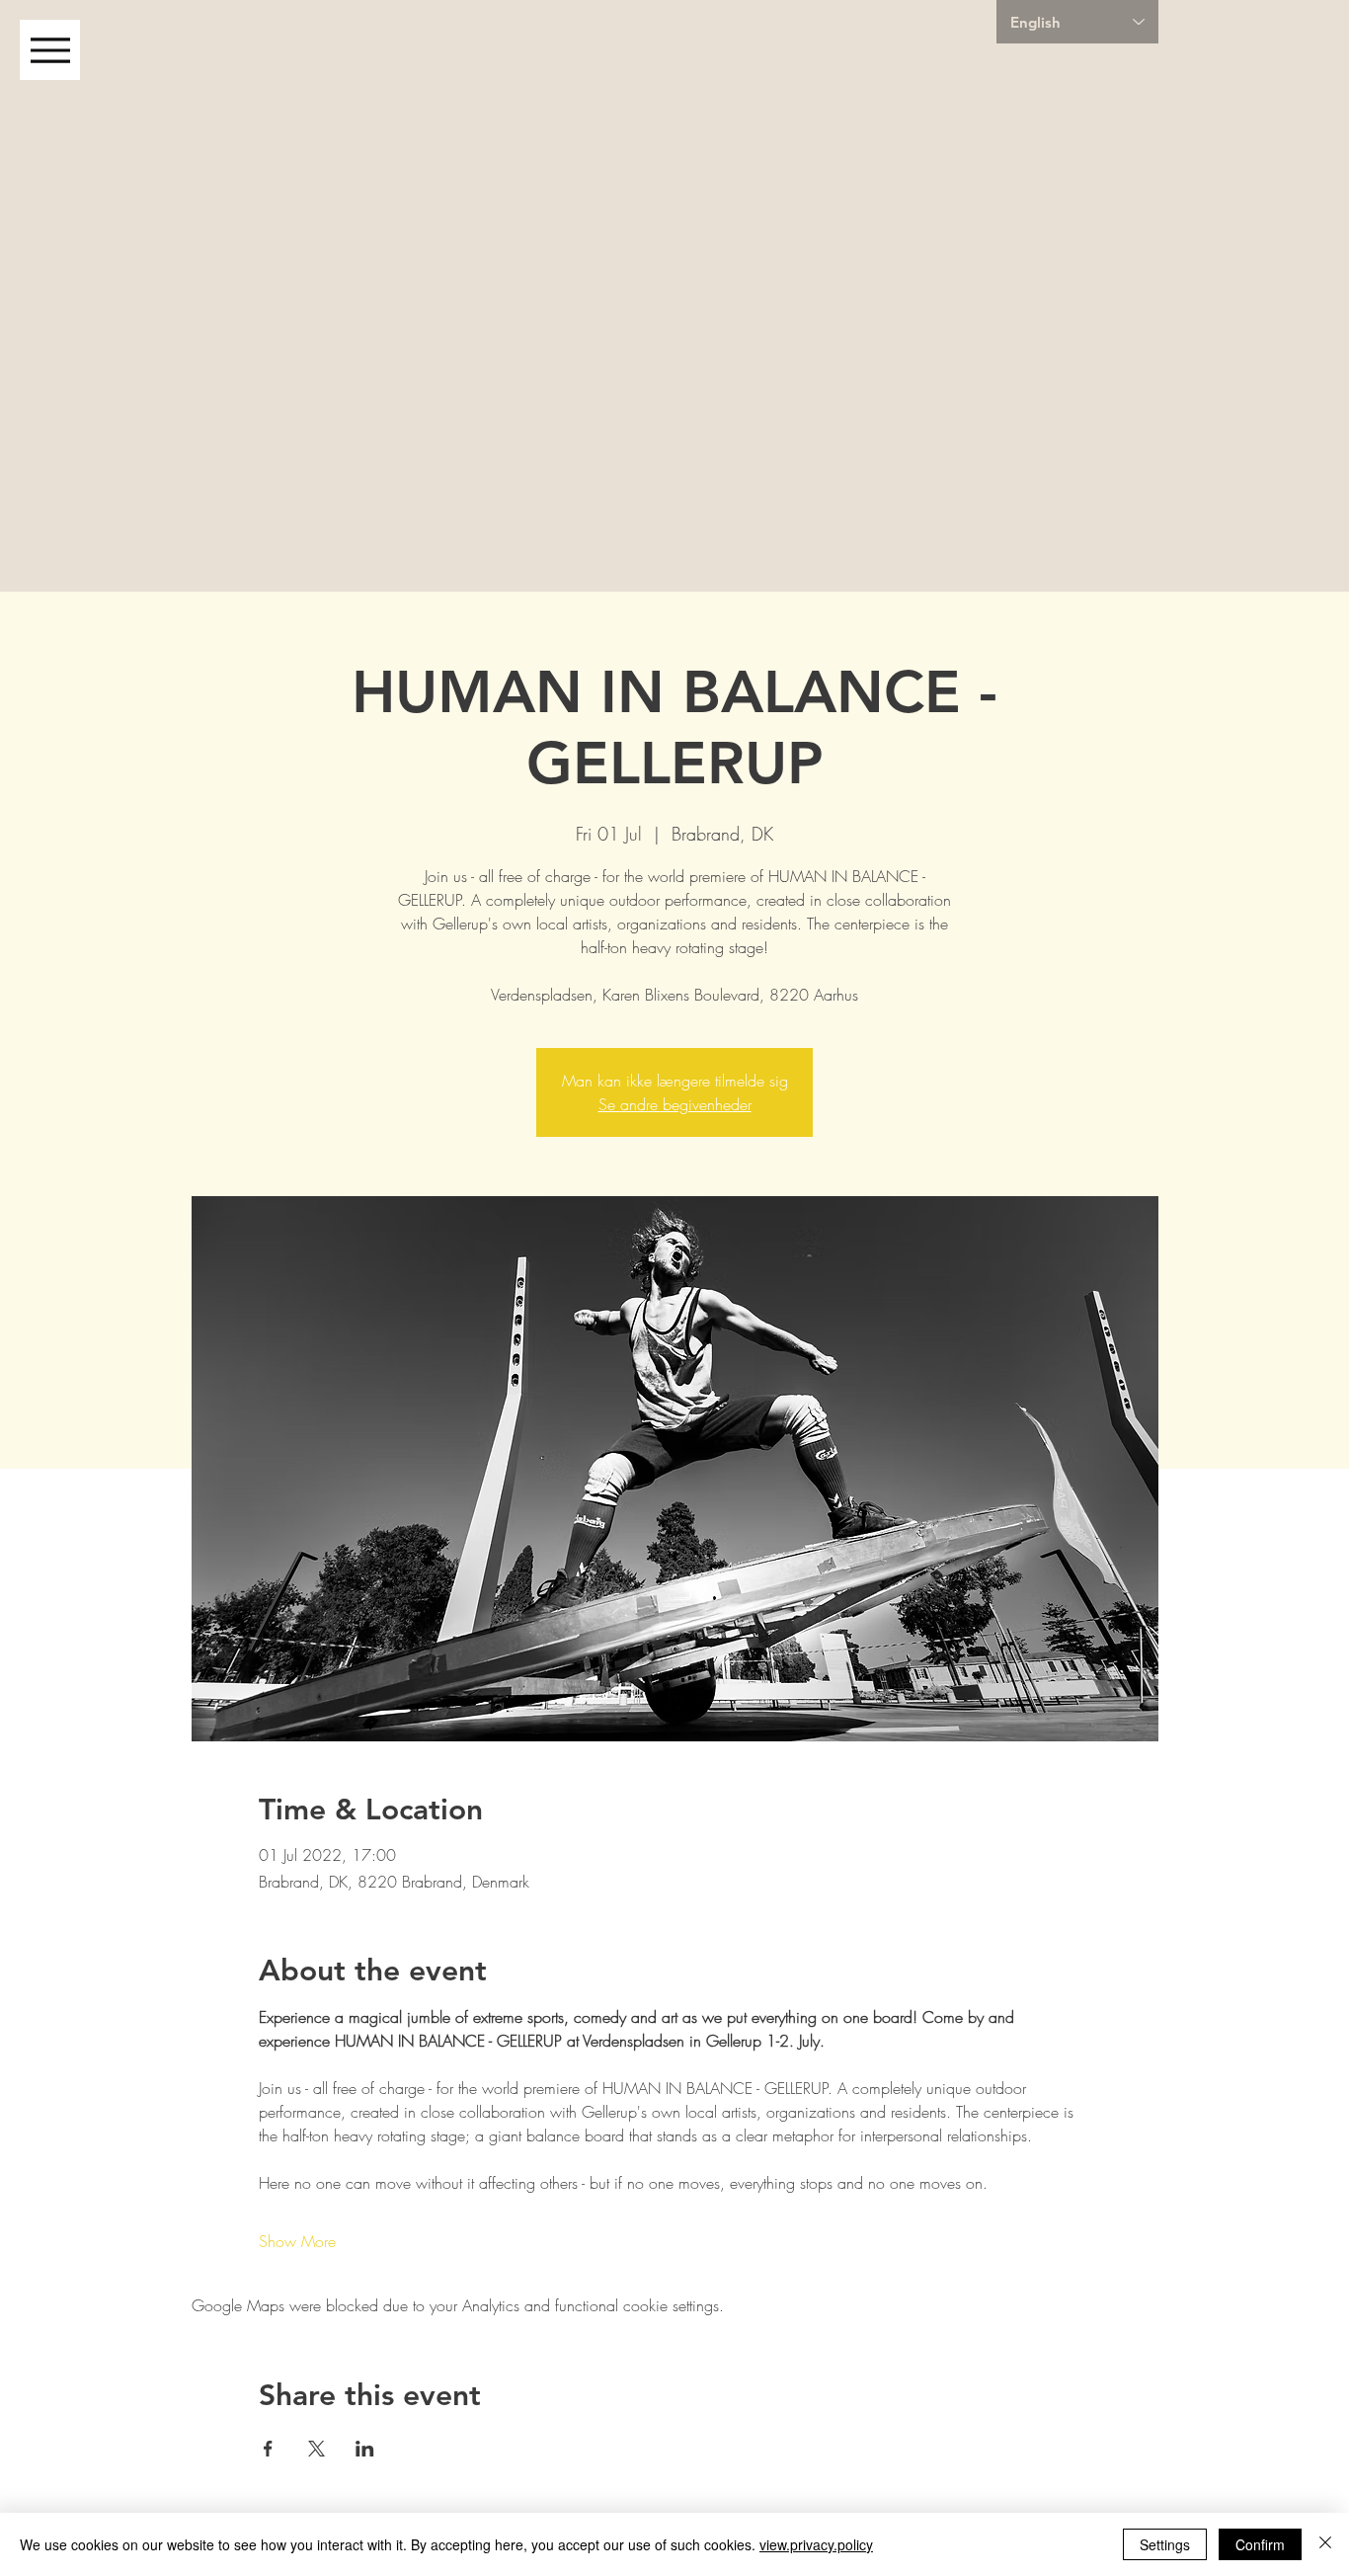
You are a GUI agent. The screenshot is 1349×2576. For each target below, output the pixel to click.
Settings (1165, 2544)
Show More (297, 2241)
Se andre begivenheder (675, 1104)
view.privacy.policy (816, 2544)
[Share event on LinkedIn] (365, 2449)
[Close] (1325, 2544)
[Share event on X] (317, 2449)
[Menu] (50, 50)
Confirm (1260, 2544)
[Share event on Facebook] (268, 2449)
